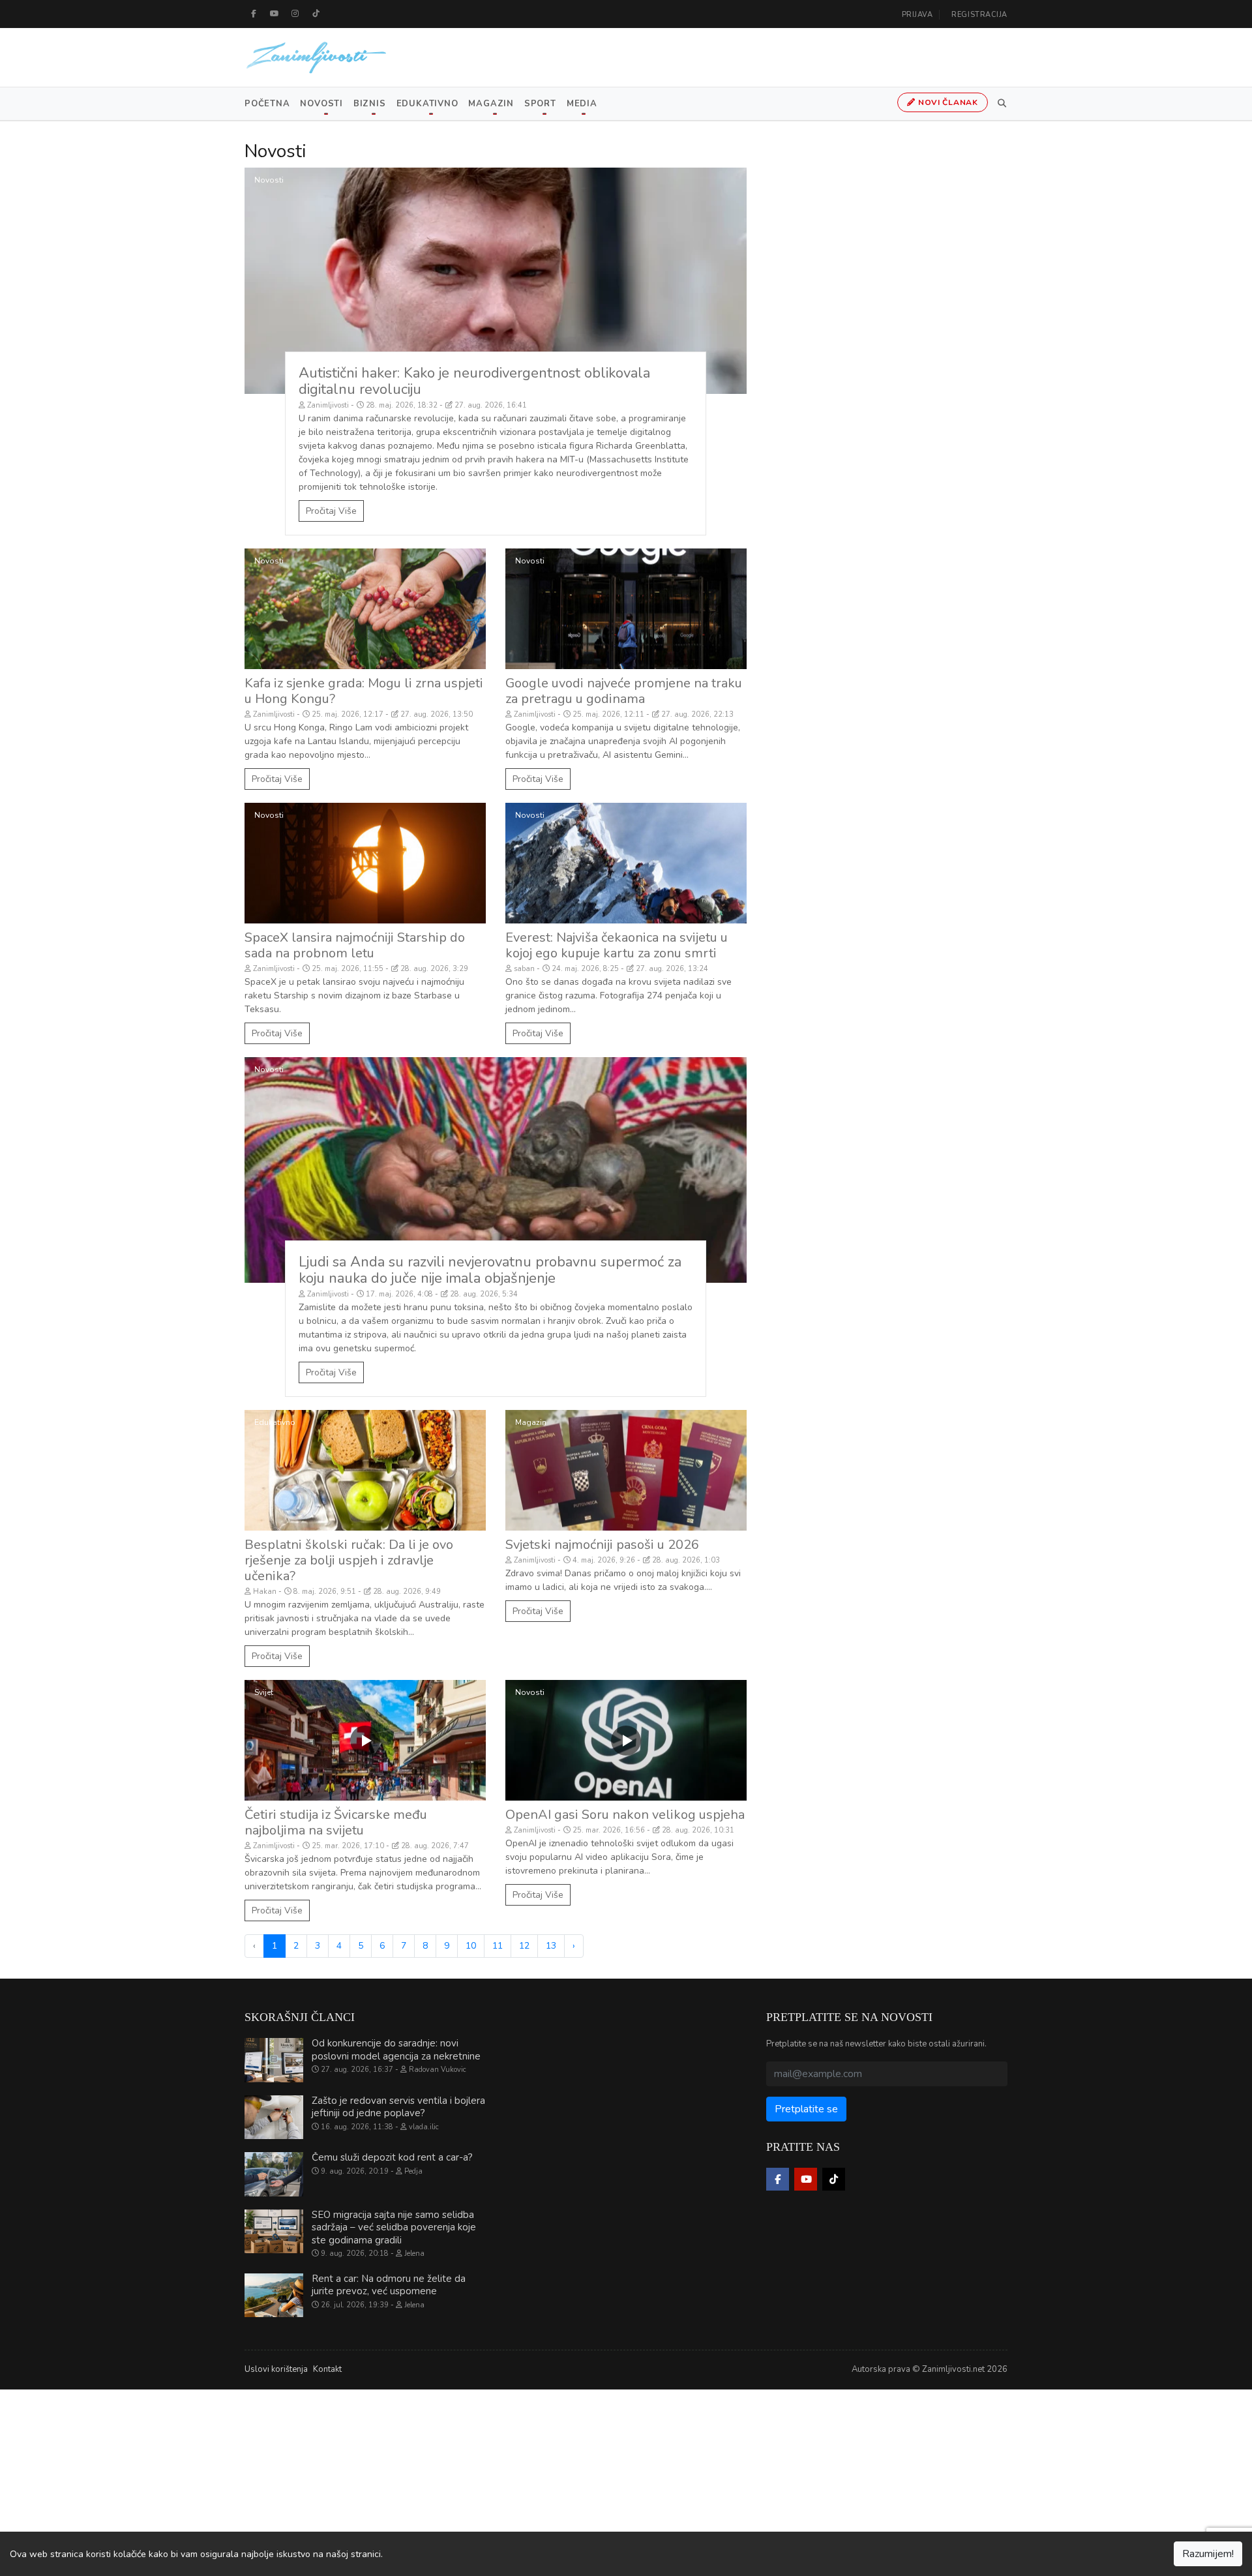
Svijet (264, 1692)
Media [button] (582, 104)
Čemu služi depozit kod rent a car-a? (392, 2157)
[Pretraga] (1000, 104)
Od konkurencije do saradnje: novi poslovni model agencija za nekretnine (396, 2050)
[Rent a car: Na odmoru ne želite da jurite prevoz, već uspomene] (274, 2296)
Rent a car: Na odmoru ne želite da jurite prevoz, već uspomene (389, 2285)
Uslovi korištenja (276, 2369)
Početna (267, 104)
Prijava (917, 15)
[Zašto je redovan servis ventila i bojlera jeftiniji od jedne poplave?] (274, 2118)
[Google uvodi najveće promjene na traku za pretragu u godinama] (626, 609)
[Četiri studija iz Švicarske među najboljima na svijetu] (365, 1740)
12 (524, 1946)
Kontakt (327, 2369)
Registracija (979, 15)
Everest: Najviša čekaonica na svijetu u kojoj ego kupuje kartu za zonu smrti (617, 945)
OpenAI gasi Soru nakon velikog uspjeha (625, 1815)
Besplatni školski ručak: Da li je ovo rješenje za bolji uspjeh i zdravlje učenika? (349, 1560)
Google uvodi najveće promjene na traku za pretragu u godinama (624, 691)
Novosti (269, 180)
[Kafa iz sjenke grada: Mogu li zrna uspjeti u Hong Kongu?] (365, 609)
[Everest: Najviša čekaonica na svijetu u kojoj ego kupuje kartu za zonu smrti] (626, 863)
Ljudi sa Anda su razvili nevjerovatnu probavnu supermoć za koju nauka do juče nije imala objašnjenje (490, 1270)
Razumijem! (1208, 2554)
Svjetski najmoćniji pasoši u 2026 (602, 1545)
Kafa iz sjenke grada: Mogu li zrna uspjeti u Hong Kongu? (364, 691)
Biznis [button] (370, 104)
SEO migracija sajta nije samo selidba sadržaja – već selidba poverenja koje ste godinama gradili (394, 2227)
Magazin (531, 1422)
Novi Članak (947, 102)
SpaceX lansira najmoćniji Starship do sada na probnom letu (355, 945)
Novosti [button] (321, 104)
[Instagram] (295, 14)
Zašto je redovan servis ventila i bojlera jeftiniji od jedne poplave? (398, 2107)
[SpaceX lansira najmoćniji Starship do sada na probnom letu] (365, 863)
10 (471, 1946)
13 (551, 1946)
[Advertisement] (391, 2481)
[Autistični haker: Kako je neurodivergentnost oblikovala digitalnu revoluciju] (496, 281)
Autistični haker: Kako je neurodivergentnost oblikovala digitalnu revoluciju (474, 381)
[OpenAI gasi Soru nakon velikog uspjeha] (626, 1740)
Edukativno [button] (427, 104)
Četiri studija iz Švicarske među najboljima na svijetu (336, 1822)
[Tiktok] (316, 14)
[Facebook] (254, 14)
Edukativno (275, 1422)
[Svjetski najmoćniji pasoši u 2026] (626, 1470)
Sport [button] (540, 104)
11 (498, 1946)
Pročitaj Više (331, 511)
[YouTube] (275, 14)
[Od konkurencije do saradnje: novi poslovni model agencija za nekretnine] (274, 2060)
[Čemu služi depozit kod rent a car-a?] (274, 2174)
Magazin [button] (491, 104)
